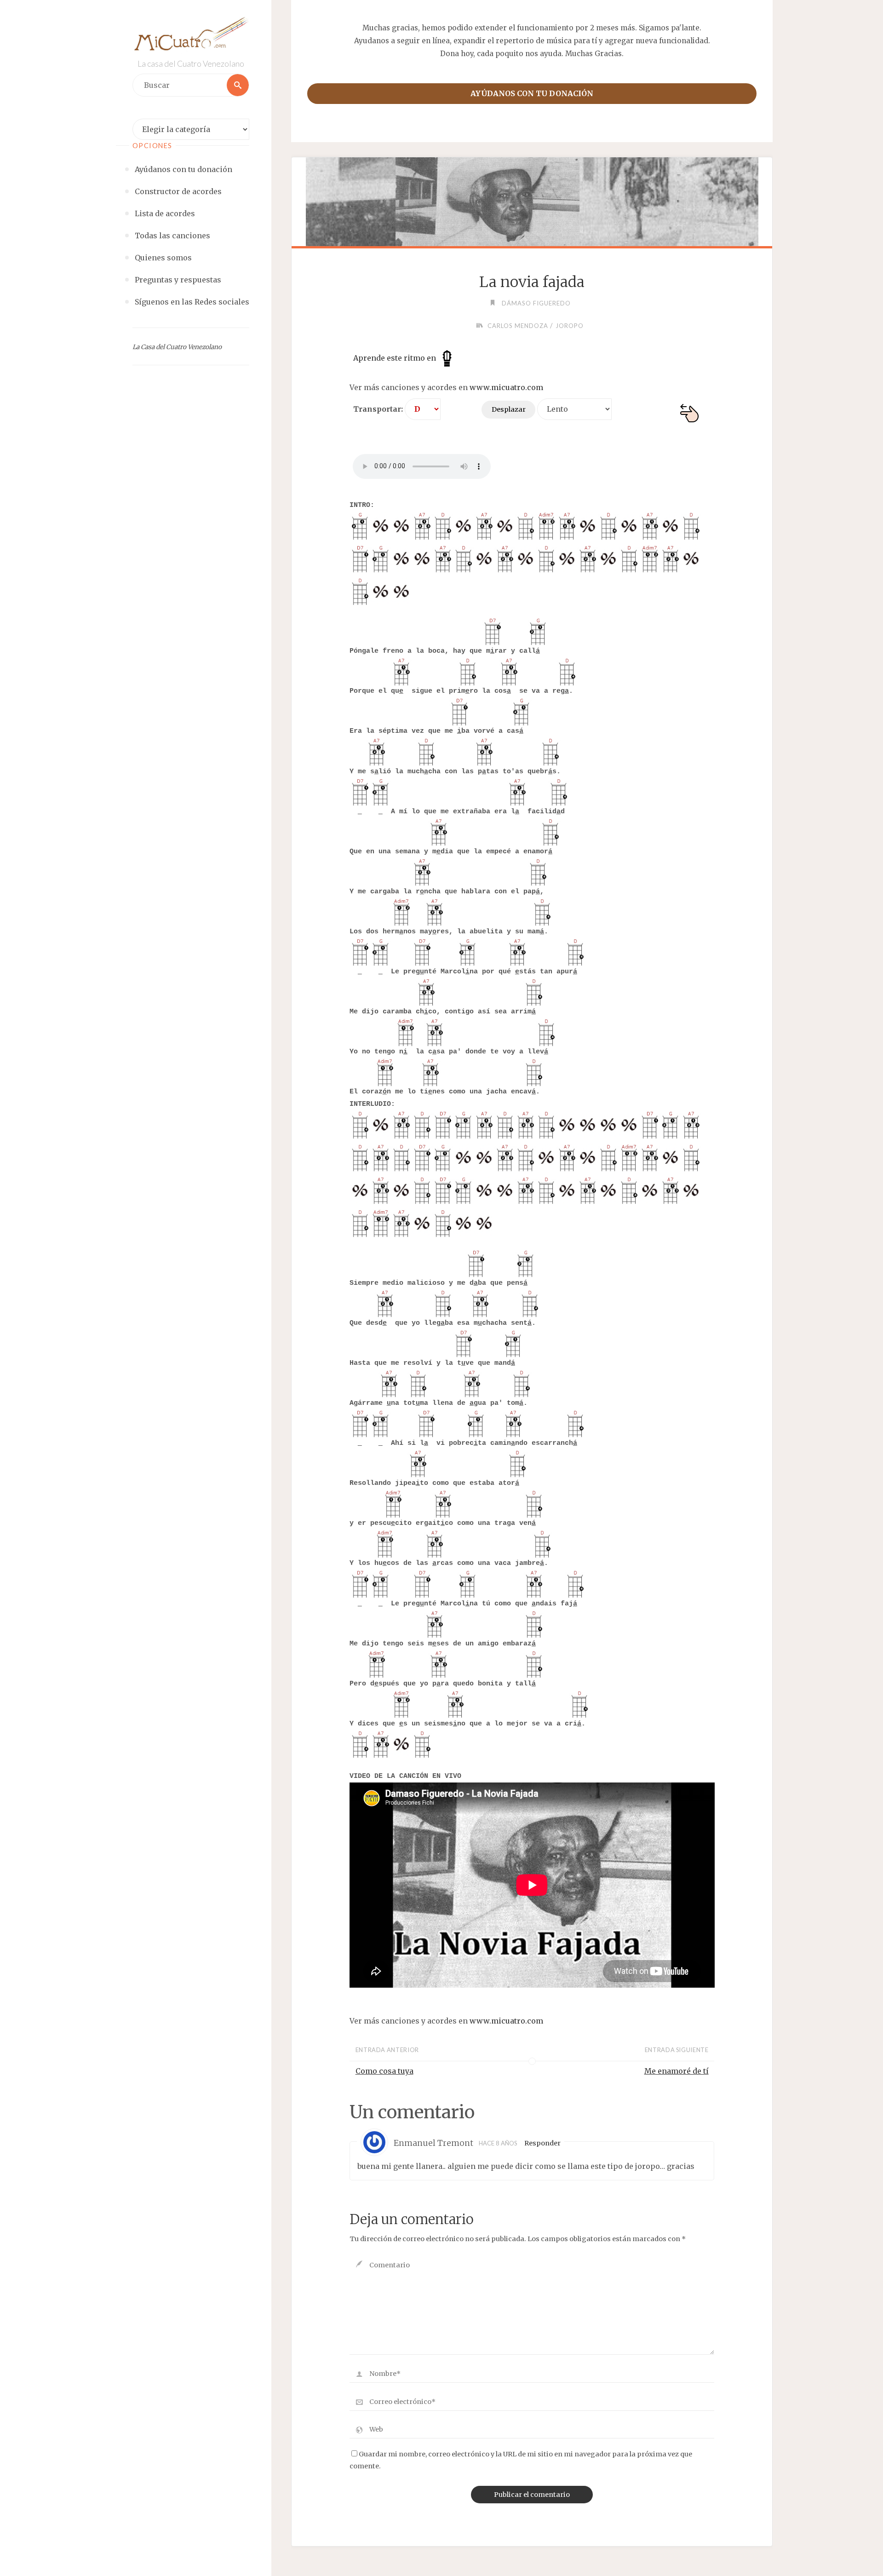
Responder (542, 2143)
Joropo (570, 326)
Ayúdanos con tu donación (532, 93)
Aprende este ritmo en (396, 358)
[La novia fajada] (532, 202)
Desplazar (509, 409)
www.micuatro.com (506, 387)
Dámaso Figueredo (536, 303)
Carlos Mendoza (518, 326)
